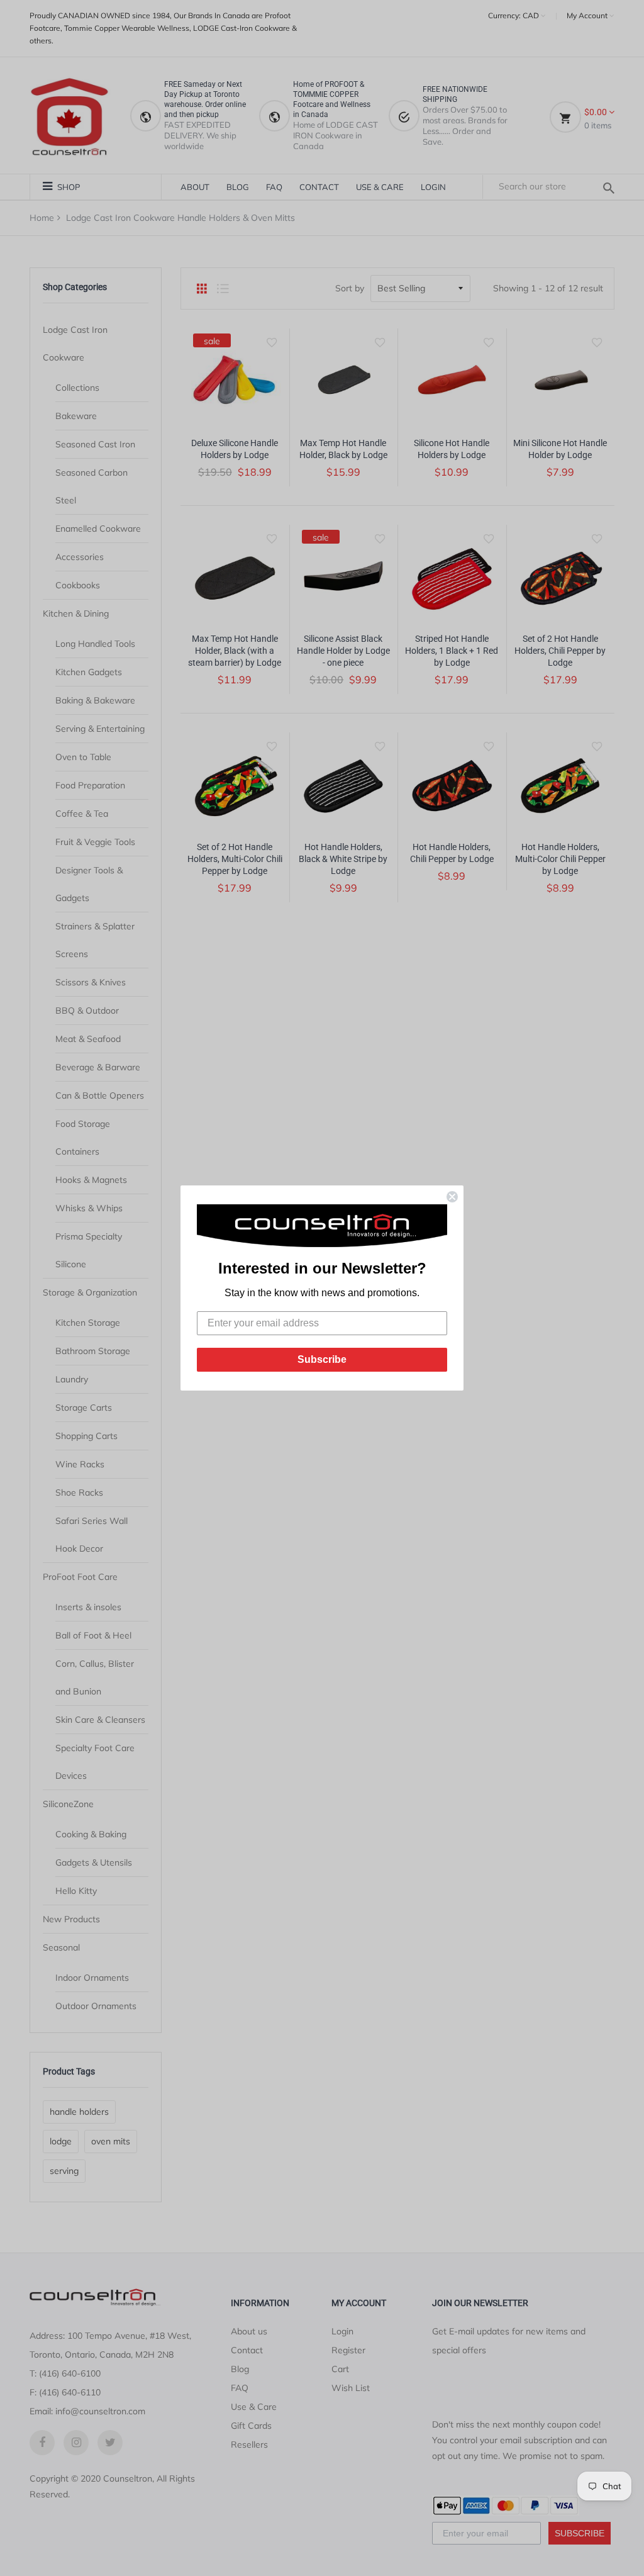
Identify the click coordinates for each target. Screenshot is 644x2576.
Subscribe (322, 1359)
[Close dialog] (452, 1197)
